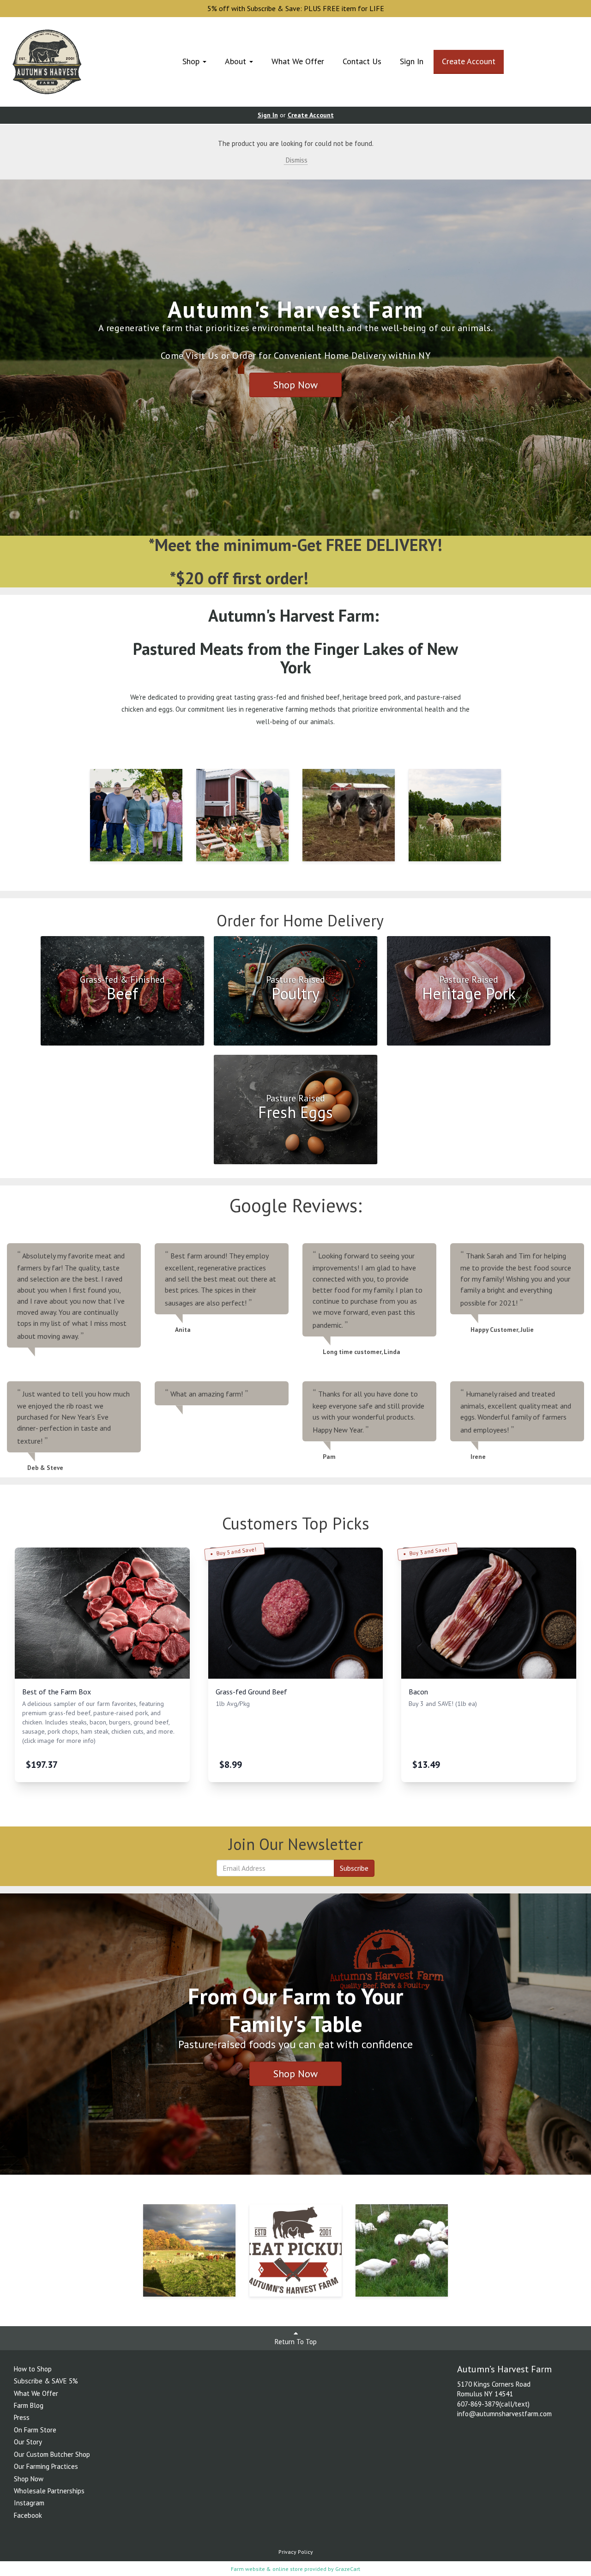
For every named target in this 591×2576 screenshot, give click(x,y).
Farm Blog (29, 2405)
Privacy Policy (296, 2552)
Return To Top (296, 2342)
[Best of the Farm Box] (102, 1613)
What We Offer (298, 61)
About (237, 61)
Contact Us (362, 61)
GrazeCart (348, 2569)
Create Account (469, 61)
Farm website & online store (267, 2569)
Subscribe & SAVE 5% (46, 2381)
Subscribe (354, 1868)
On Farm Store (35, 2430)
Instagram (29, 2503)
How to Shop (33, 2369)
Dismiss (296, 160)
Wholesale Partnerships (49, 2491)
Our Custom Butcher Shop (52, 2454)
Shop (192, 61)
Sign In (412, 61)
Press (22, 2417)
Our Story (28, 2442)
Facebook (28, 2515)
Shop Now (295, 385)
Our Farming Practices (46, 2466)
